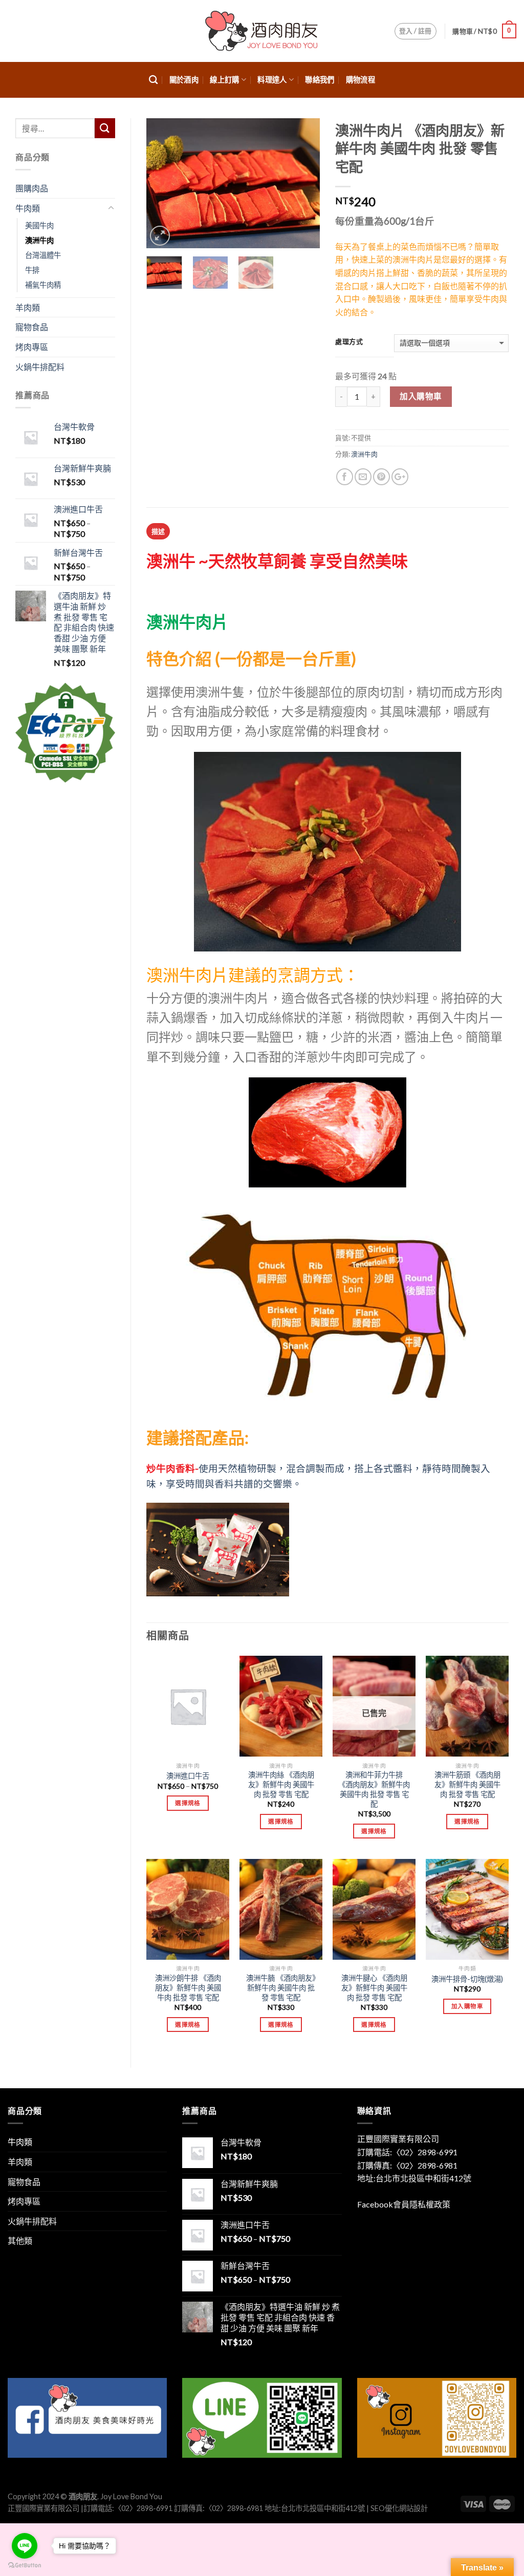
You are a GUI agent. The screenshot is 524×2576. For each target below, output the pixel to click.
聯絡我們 (320, 80)
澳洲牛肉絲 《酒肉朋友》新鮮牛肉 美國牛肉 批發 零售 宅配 (281, 1784)
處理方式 (349, 342)
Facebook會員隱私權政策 (404, 2204)
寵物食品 (32, 327)
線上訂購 (224, 80)
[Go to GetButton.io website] (25, 2566)
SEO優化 (385, 2508)
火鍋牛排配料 (40, 367)
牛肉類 (28, 208)
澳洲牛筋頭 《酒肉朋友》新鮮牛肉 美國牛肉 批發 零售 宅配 (467, 1784)
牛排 (32, 270)
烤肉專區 (32, 347)
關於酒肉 (184, 80)
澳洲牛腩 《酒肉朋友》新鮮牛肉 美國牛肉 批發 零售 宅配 (281, 1987)
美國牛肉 (39, 225)
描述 (158, 531)
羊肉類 (28, 307)
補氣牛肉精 (43, 285)
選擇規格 (188, 1803)
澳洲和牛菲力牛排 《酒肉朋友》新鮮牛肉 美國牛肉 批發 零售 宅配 (374, 1789)
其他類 (20, 2241)
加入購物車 (421, 396)
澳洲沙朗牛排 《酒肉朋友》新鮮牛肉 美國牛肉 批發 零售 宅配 (188, 1987)
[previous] (163, 183)
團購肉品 (32, 188)
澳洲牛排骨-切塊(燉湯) (467, 1979)
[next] (303, 183)
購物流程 (361, 80)
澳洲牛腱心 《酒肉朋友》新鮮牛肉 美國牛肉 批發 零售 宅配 (374, 1987)
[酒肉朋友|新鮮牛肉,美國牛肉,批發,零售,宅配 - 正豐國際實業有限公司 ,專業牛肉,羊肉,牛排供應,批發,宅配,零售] (262, 31)
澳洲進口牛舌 (188, 1776)
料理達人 (272, 80)
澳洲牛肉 (364, 454)
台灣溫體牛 (43, 255)
